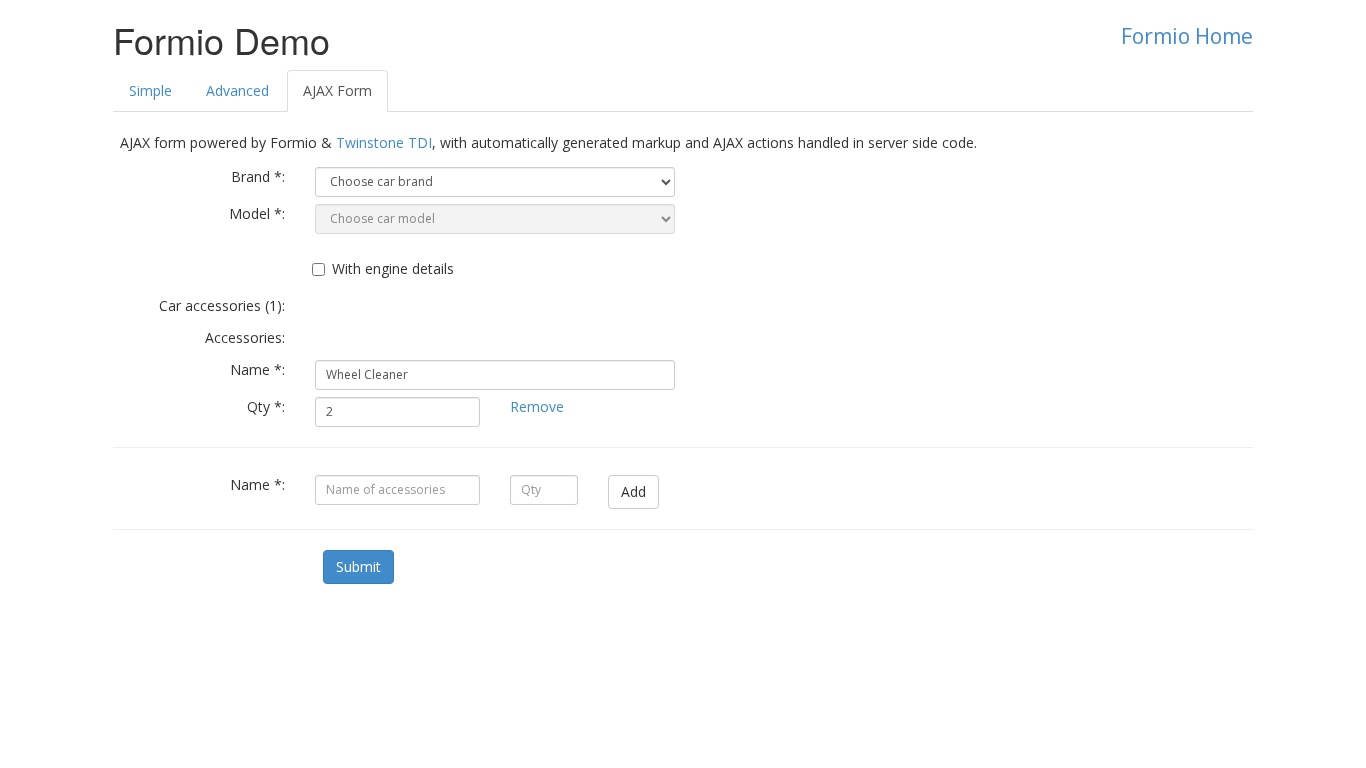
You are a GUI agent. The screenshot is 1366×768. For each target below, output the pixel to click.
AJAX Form (337, 90)
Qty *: (266, 406)
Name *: (257, 369)
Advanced (237, 90)
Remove (537, 406)
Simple (150, 90)
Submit (358, 566)
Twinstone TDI (384, 142)
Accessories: (245, 337)
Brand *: (258, 176)
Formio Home (1187, 36)
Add (633, 491)
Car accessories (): (222, 305)
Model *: (257, 213)
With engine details (393, 268)
